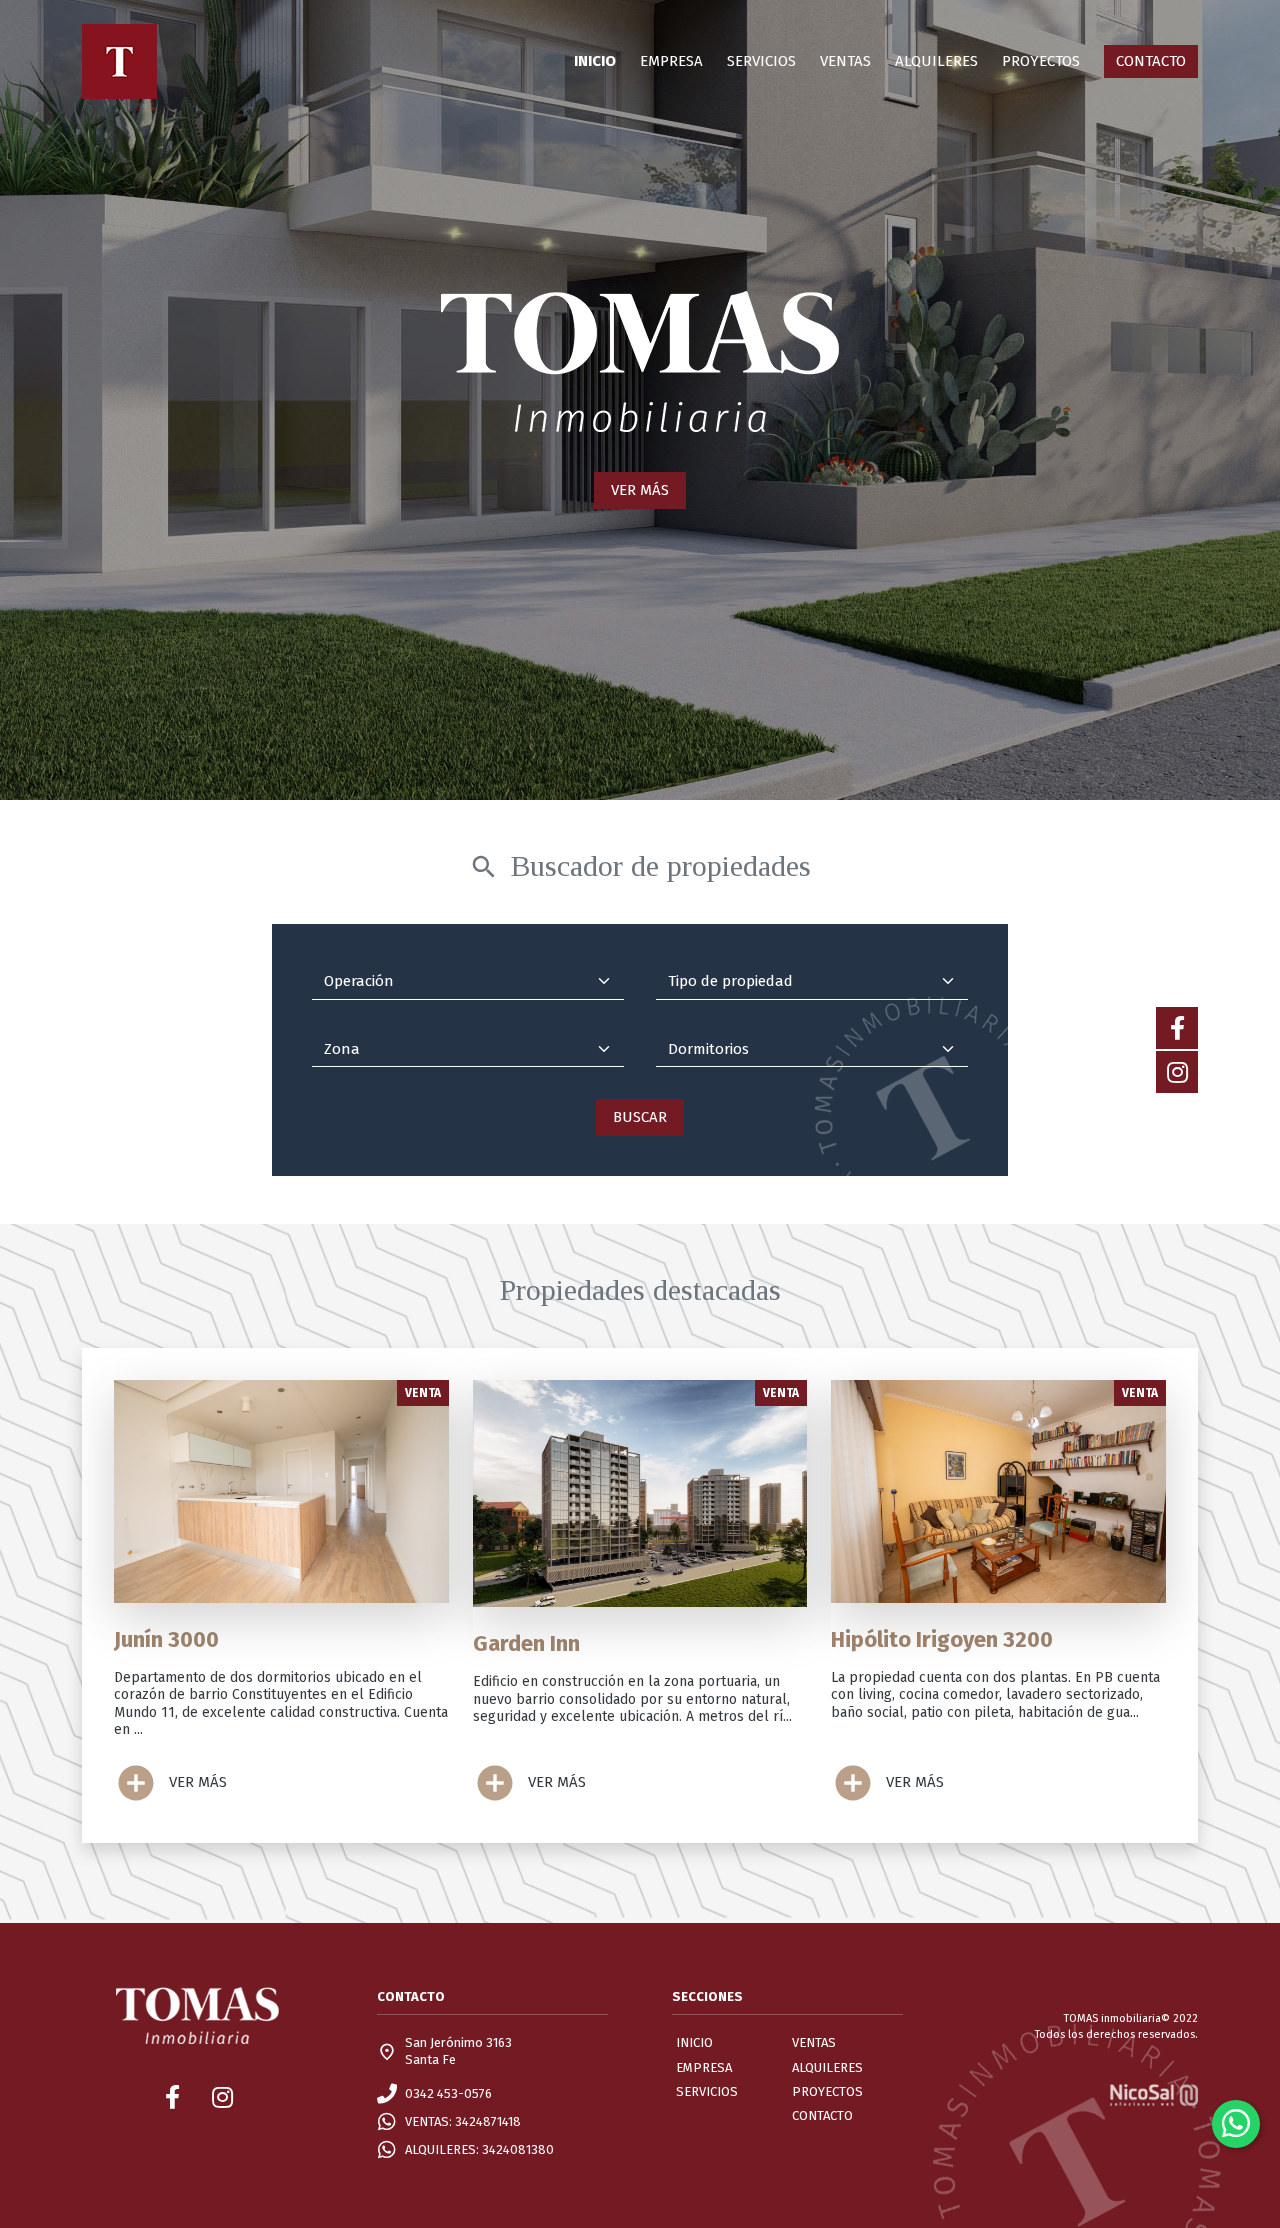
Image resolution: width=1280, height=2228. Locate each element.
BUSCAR (640, 1117)
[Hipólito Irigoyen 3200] (998, 1491)
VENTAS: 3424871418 (463, 2121)
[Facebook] (1177, 1028)
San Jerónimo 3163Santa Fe (458, 2050)
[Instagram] (1177, 1072)
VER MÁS (640, 490)
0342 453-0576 (448, 2093)
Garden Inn (526, 1643)
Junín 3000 (166, 1639)
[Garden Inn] (640, 1493)
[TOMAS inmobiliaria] (119, 61)
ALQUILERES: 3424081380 (479, 2149)
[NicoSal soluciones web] (1154, 2093)
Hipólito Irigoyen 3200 (942, 1639)
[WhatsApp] (1236, 2124)
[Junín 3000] (281, 1491)
